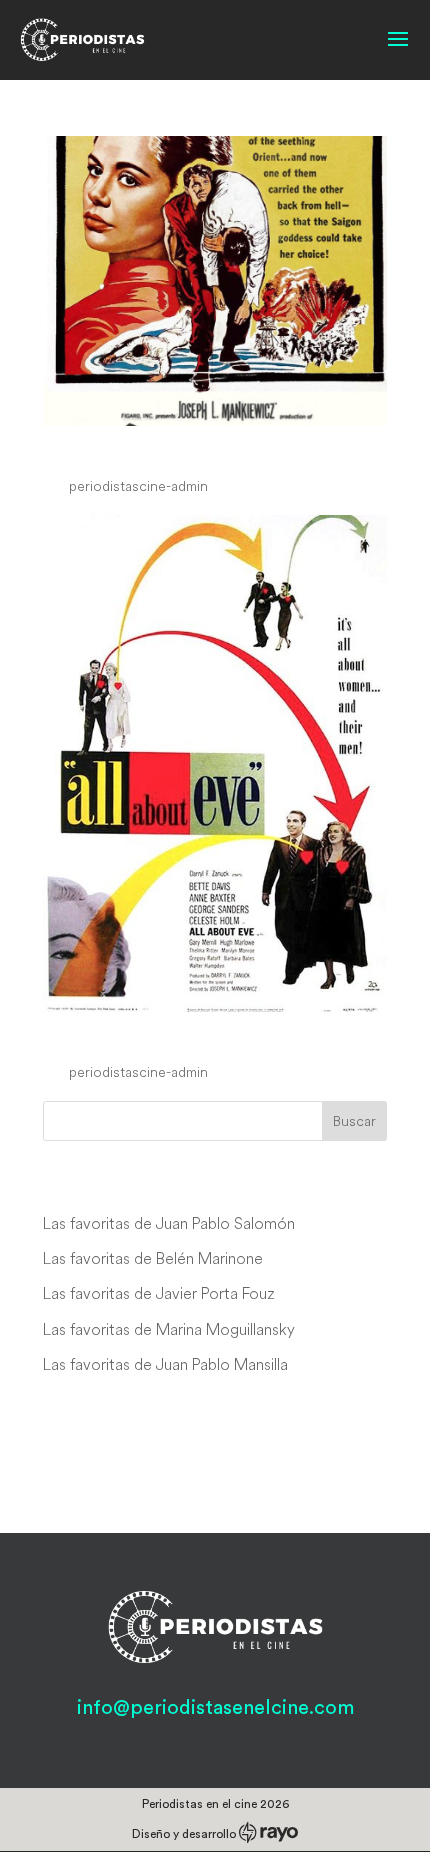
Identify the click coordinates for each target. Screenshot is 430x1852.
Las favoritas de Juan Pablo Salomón (169, 1223)
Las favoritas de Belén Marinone (153, 1258)
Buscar (354, 1121)
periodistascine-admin (138, 486)
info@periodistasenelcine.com (215, 1708)
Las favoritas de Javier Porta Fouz (159, 1293)
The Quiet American (169, 448)
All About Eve (128, 1035)
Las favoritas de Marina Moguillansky (169, 1329)
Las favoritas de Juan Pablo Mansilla (165, 1364)
